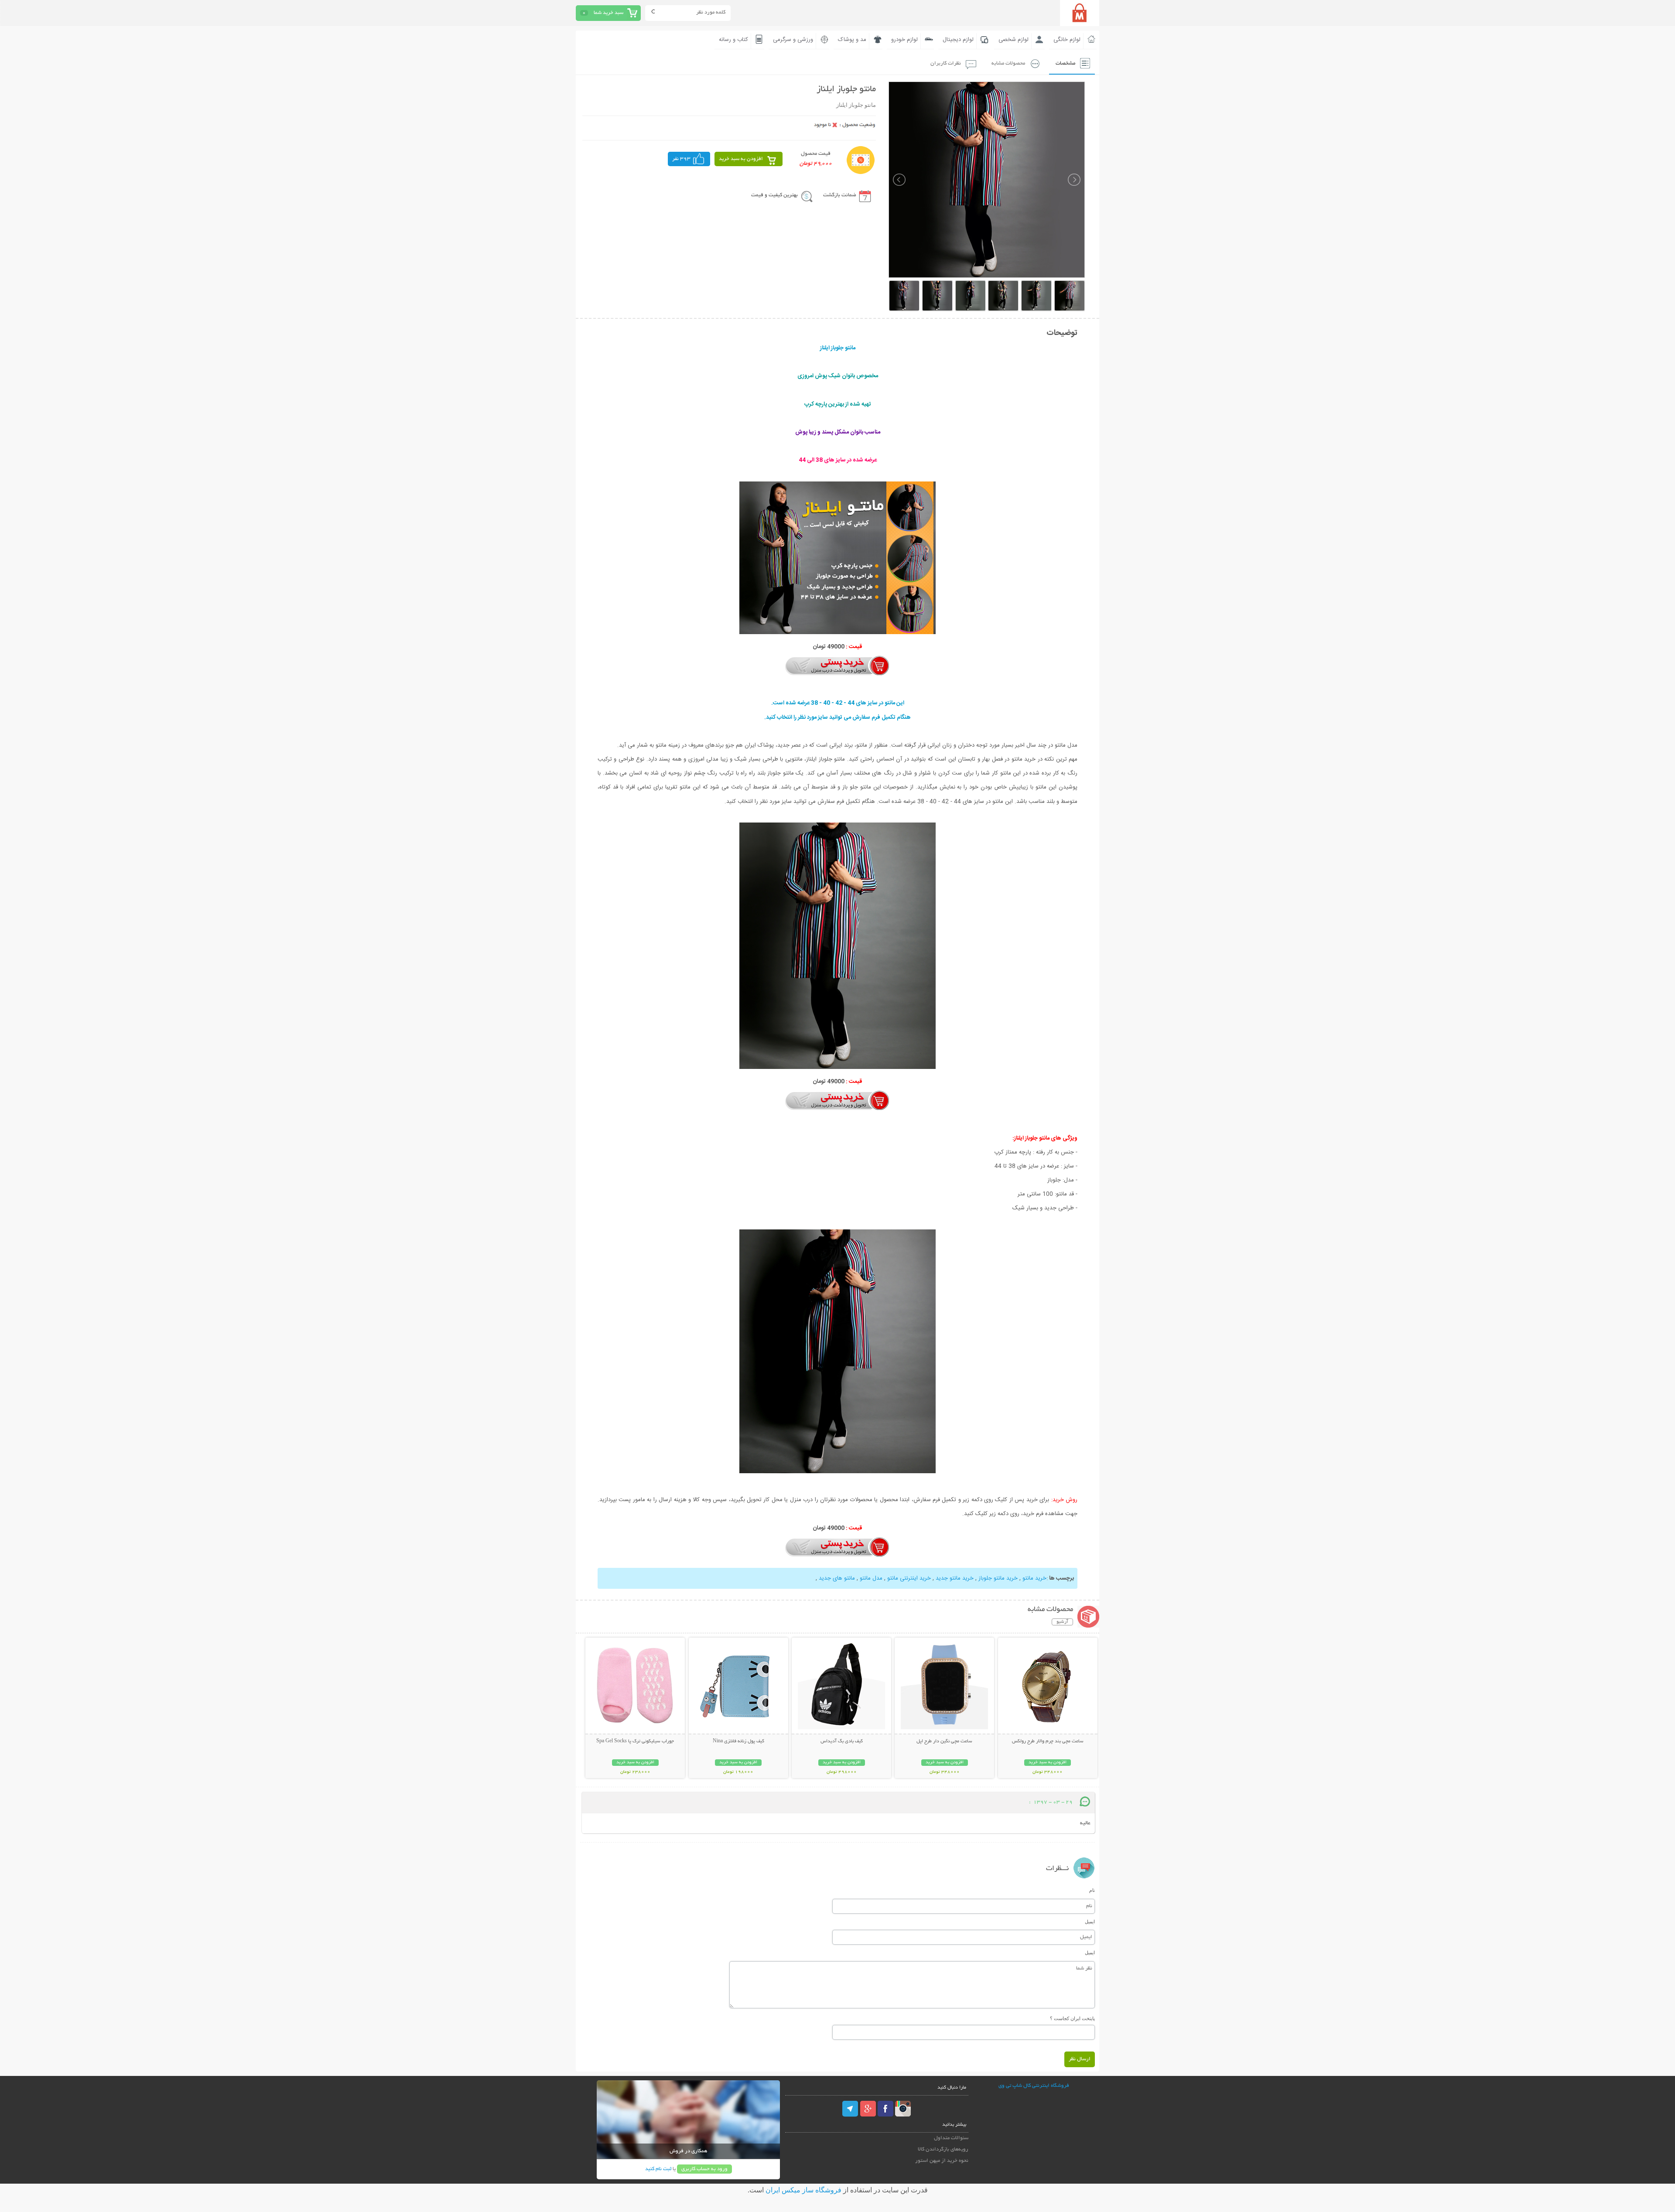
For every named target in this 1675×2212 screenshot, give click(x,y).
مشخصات (1065, 63)
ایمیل (1090, 1922)
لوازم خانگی (1067, 40)
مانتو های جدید (837, 1578)
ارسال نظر (1080, 2059)
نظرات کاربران (946, 63)
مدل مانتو (871, 1578)
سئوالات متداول (951, 2138)
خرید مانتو (1034, 1578)
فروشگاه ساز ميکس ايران (803, 2190)
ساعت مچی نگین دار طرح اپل (944, 1741)
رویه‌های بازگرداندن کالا (943, 2149)
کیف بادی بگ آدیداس (842, 1741)
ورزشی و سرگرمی (793, 40)
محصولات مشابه (1008, 63)
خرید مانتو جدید (955, 1578)
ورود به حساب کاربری (704, 2169)
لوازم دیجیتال (958, 40)
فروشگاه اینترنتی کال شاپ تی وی (1034, 2086)
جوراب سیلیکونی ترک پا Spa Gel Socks (635, 1741)
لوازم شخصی (1014, 40)
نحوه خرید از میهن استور (942, 2161)
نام (1092, 1890)
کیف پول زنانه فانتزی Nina (738, 1741)
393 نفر (681, 159)
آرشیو (1062, 1622)
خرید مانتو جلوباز (998, 1578)
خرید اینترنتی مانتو (909, 1578)
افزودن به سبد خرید (741, 159)
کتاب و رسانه (733, 40)
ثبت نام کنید (658, 2169)
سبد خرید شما (608, 13)
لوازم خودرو (904, 40)
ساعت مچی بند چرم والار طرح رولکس (1048, 1741)
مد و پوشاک (852, 40)
